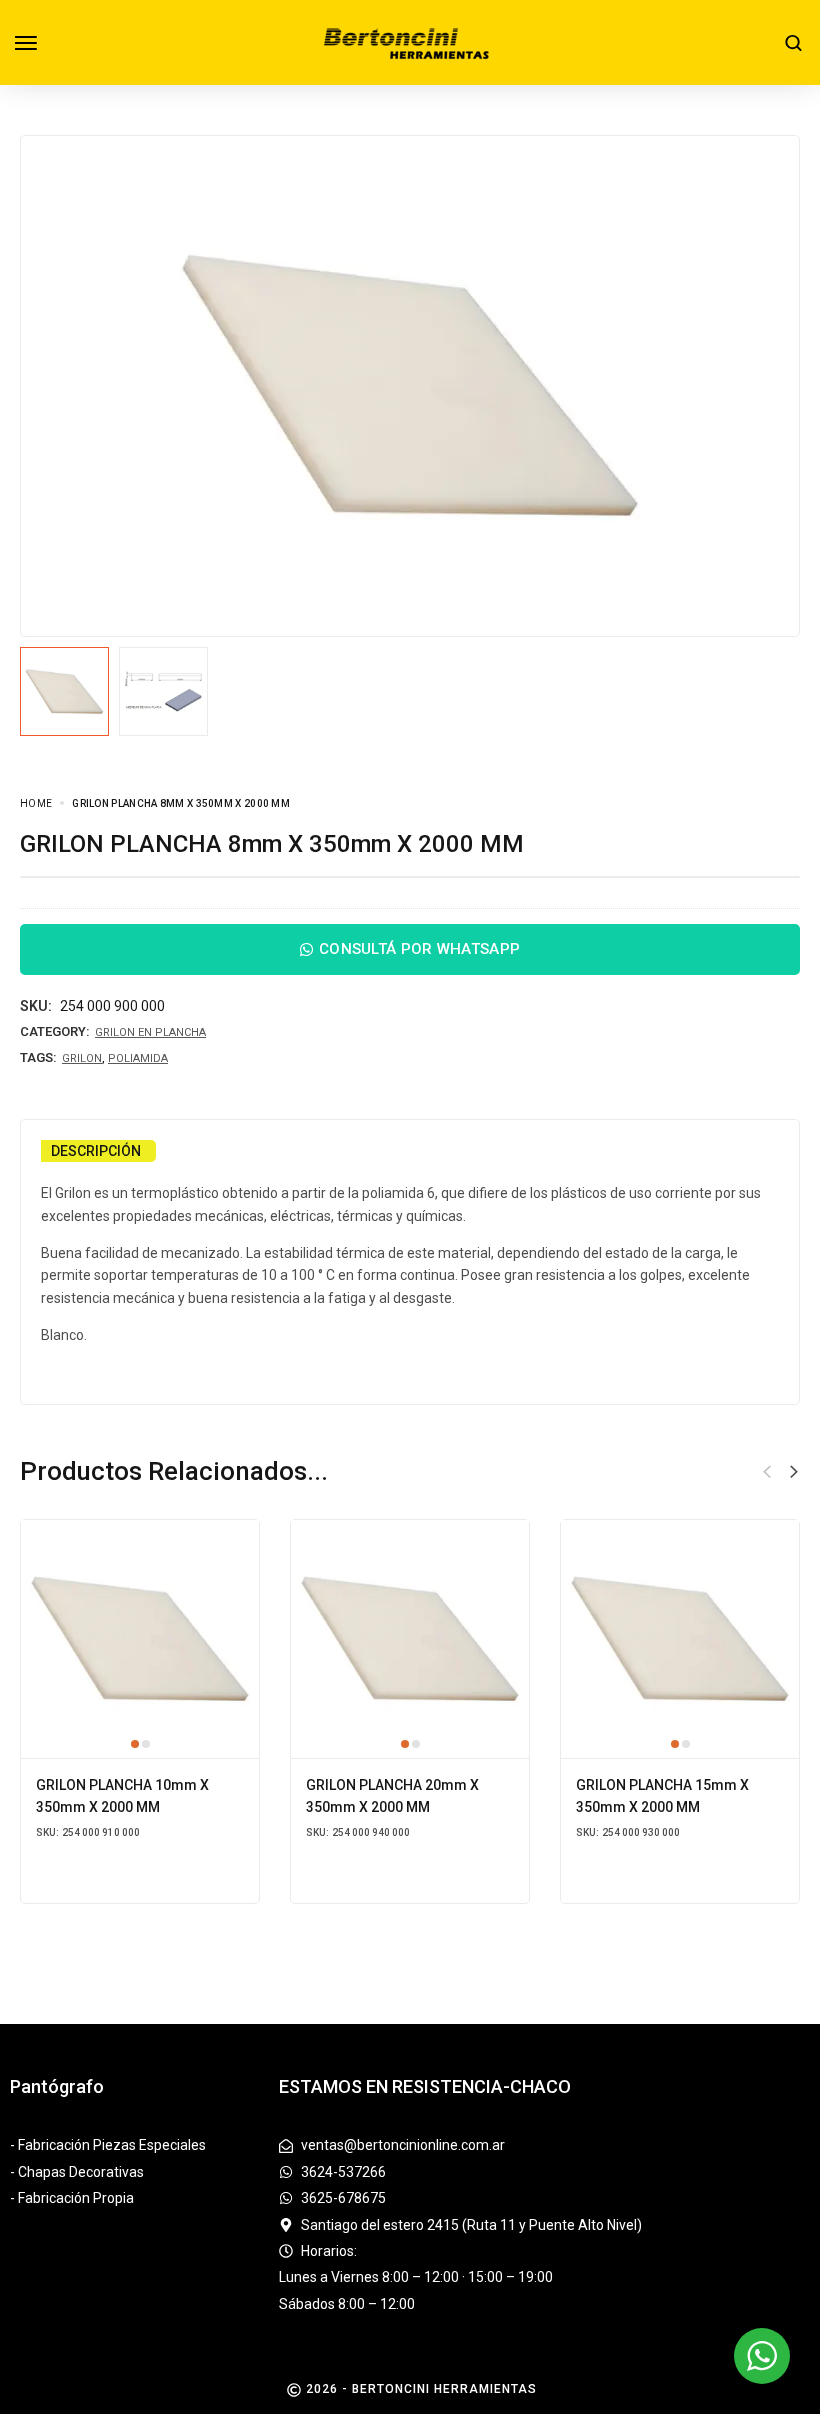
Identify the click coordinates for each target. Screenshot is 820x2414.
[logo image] (411, 41)
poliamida (138, 1058)
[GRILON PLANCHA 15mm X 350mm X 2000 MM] (680, 1639)
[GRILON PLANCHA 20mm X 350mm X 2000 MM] (410, 1639)
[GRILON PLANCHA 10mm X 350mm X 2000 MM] (140, 1639)
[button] (794, 1472)
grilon (82, 1058)
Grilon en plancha (150, 1032)
